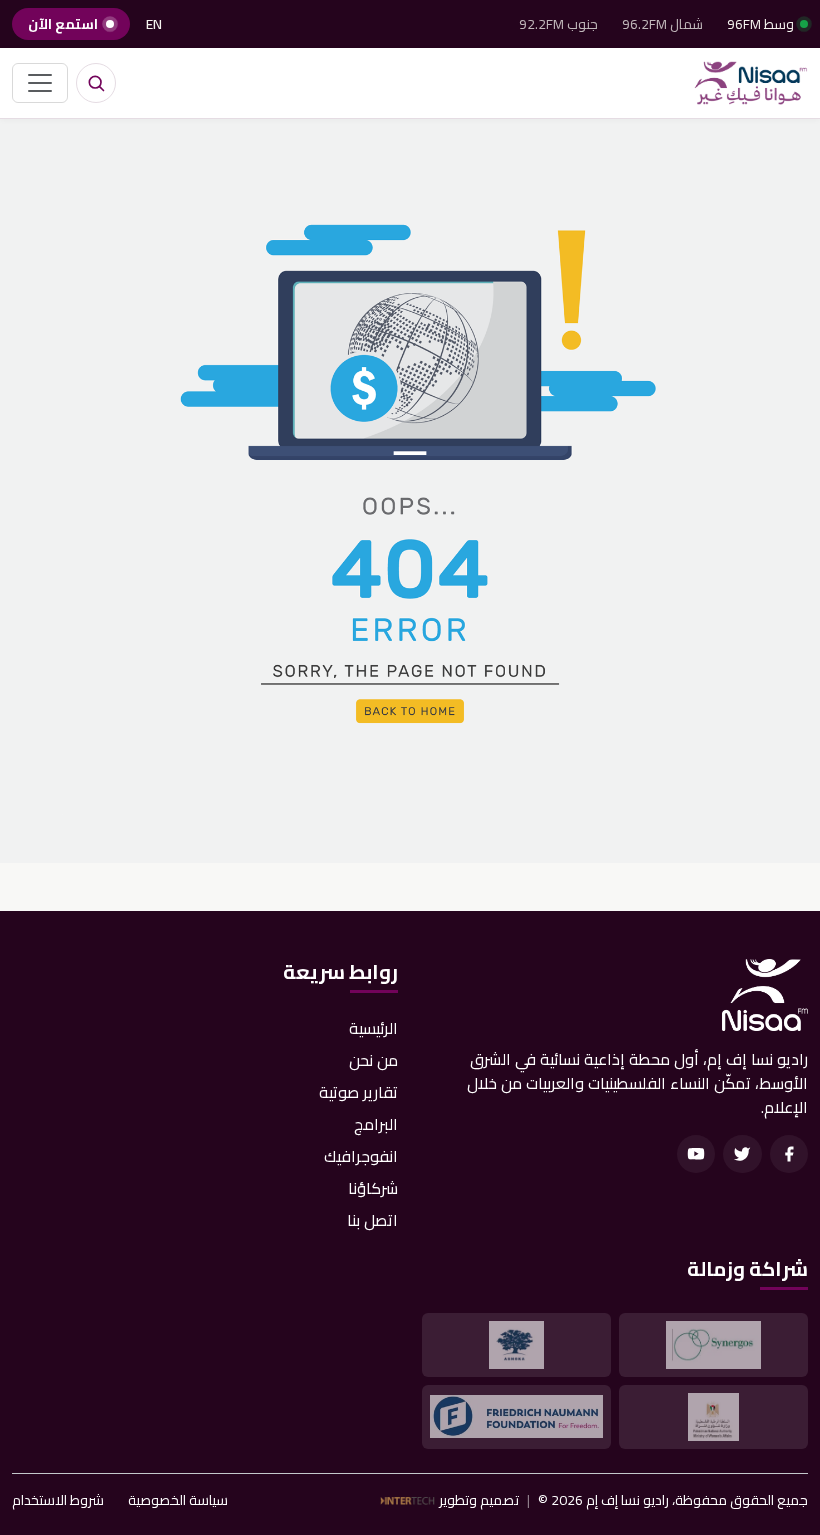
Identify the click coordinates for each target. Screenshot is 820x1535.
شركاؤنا (373, 1188)
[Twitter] (742, 1154)
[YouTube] (696, 1154)
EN (154, 24)
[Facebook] (789, 1154)
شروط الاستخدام (58, 1500)
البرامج (376, 1124)
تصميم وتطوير (479, 1500)
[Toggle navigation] (40, 83)
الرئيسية (373, 1028)
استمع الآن (63, 24)
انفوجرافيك (361, 1156)
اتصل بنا (372, 1220)
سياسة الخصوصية (178, 1500)
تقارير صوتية (358, 1092)
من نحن (373, 1060)
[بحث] (96, 83)
